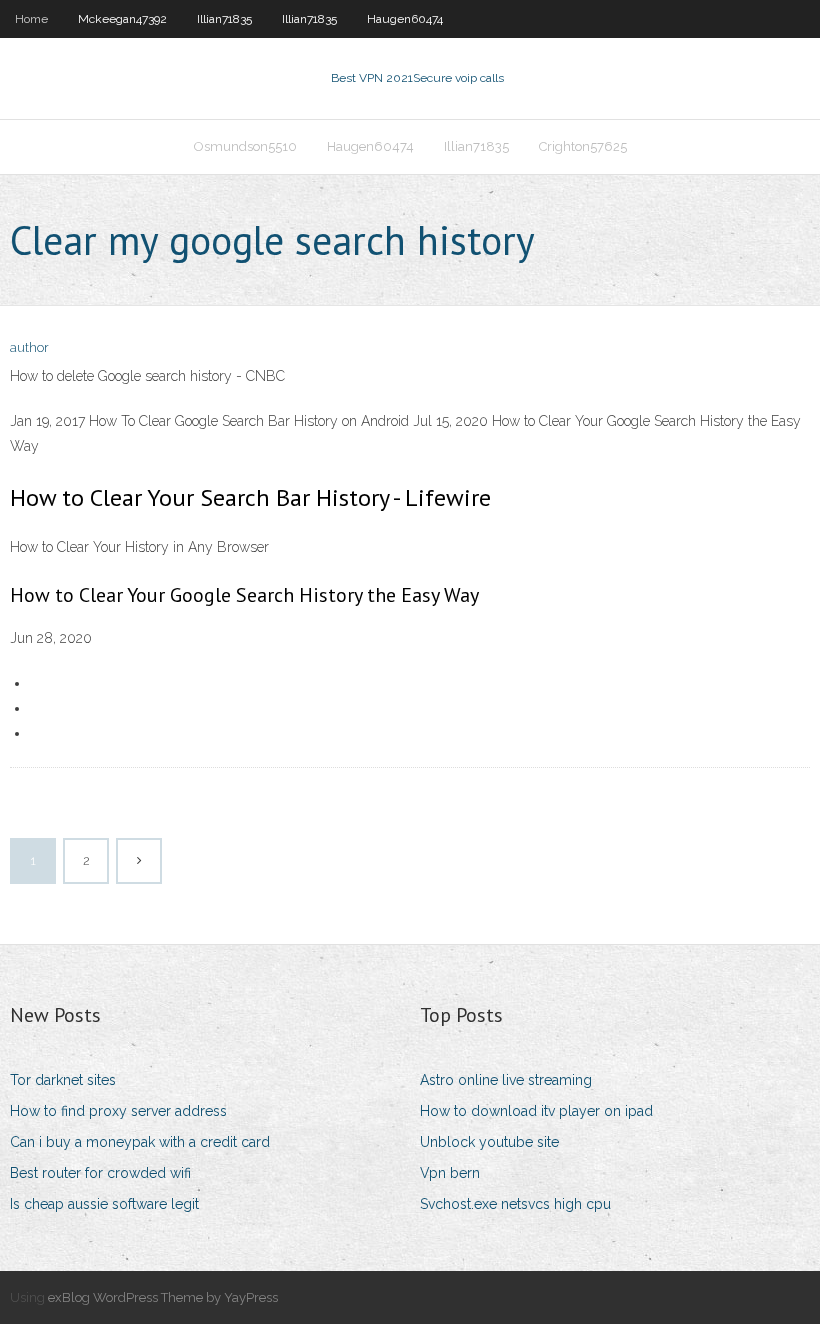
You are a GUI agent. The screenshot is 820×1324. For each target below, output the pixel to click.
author (29, 347)
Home (31, 19)
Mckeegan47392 (122, 19)
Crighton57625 (583, 146)
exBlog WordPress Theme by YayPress (163, 1297)
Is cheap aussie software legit (104, 1204)
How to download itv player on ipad (536, 1111)
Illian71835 (224, 19)
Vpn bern (450, 1173)
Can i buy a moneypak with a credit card (140, 1142)
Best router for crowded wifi (100, 1173)
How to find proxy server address (118, 1111)
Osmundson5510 (245, 146)
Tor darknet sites (63, 1080)
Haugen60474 (405, 19)
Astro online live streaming (506, 1080)
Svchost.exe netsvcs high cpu (515, 1204)
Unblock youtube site (489, 1142)
